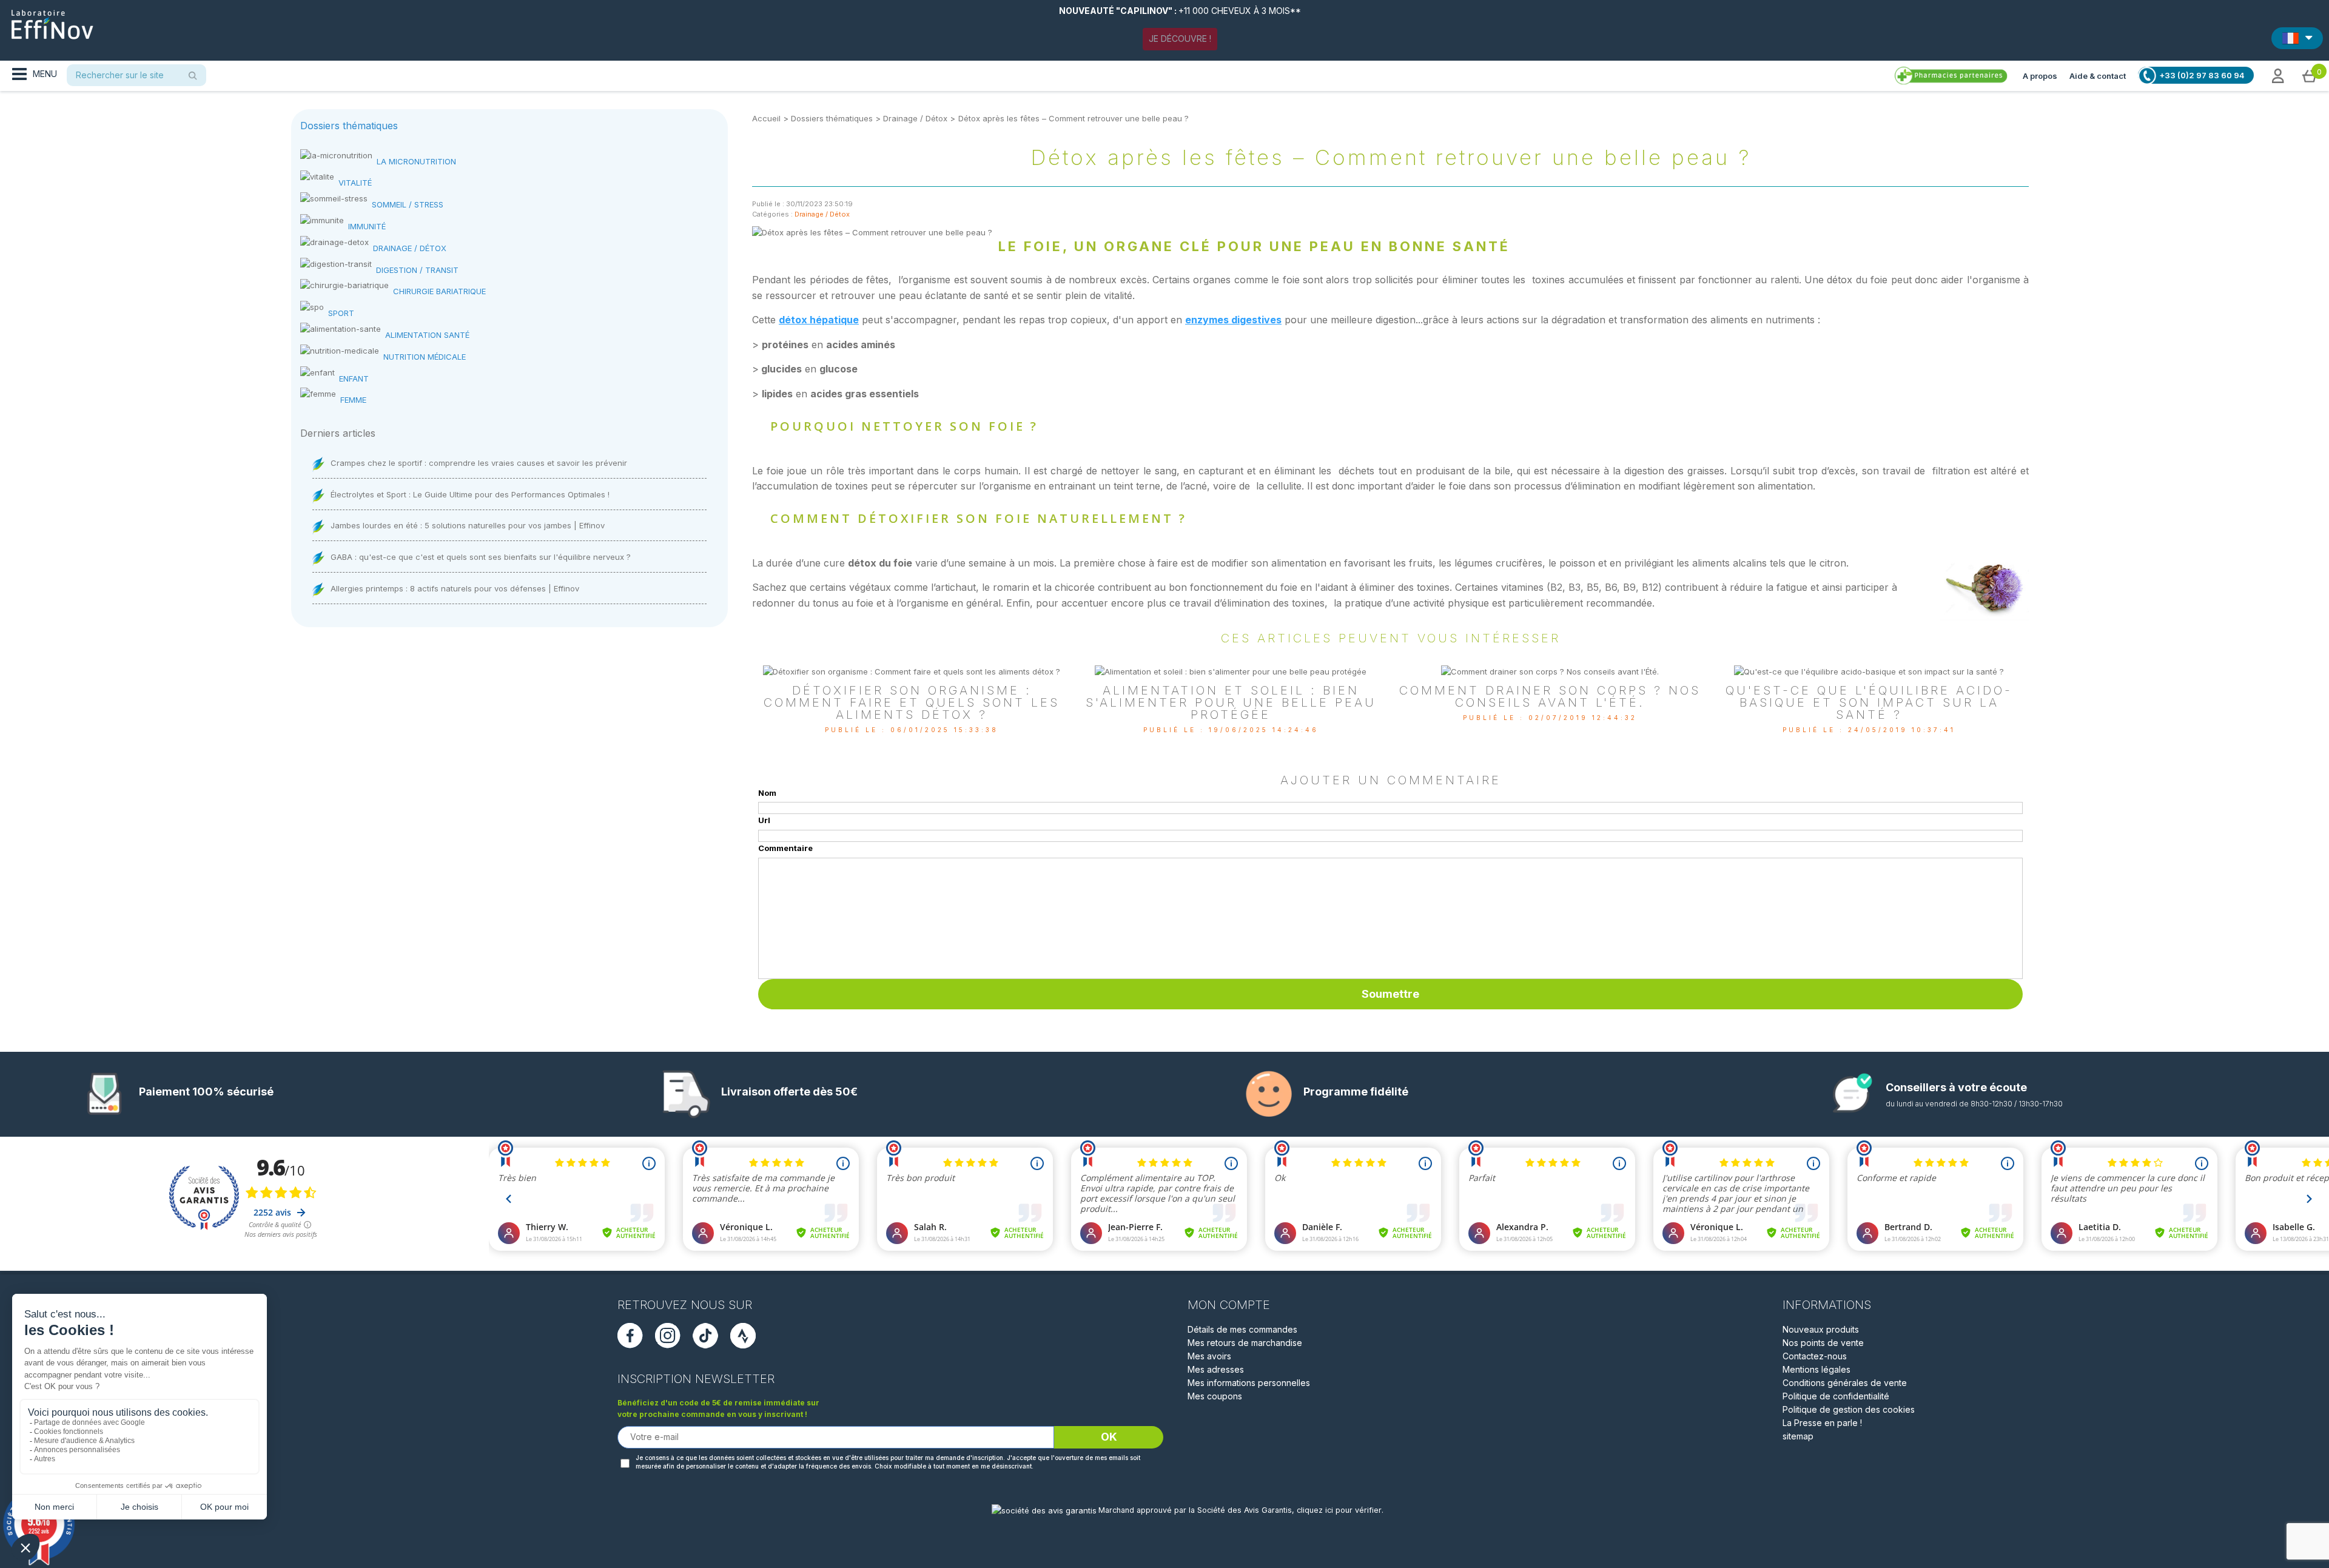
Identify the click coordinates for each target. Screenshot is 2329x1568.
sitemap (1798, 1436)
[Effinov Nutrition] (52, 20)
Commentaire (785, 848)
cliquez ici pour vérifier (1339, 1510)
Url (764, 820)
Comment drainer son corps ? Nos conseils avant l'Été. (1550, 696)
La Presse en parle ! (1822, 1423)
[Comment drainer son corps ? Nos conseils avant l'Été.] (1550, 671)
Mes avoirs (1209, 1356)
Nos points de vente (1823, 1343)
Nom (767, 793)
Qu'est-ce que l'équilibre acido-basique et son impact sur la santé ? (1869, 702)
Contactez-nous (1815, 1356)
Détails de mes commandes (1242, 1329)
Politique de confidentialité (1836, 1396)
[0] (2310, 75)
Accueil (766, 118)
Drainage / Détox (915, 118)
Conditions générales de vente (1845, 1383)
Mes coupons (1215, 1396)
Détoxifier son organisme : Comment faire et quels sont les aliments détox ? (912, 702)
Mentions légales (1816, 1369)
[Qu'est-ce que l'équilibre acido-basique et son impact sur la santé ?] (1869, 671)
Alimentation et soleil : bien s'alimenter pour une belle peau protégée (1231, 702)
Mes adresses (1216, 1369)
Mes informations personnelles (1249, 1383)
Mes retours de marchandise (1245, 1343)
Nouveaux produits (1821, 1329)
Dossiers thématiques (832, 118)
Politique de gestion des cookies (1849, 1409)
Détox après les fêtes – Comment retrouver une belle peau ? (1074, 118)
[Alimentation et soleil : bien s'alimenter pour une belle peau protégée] (1231, 671)
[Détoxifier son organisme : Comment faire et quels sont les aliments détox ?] (912, 671)
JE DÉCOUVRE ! (1180, 39)
